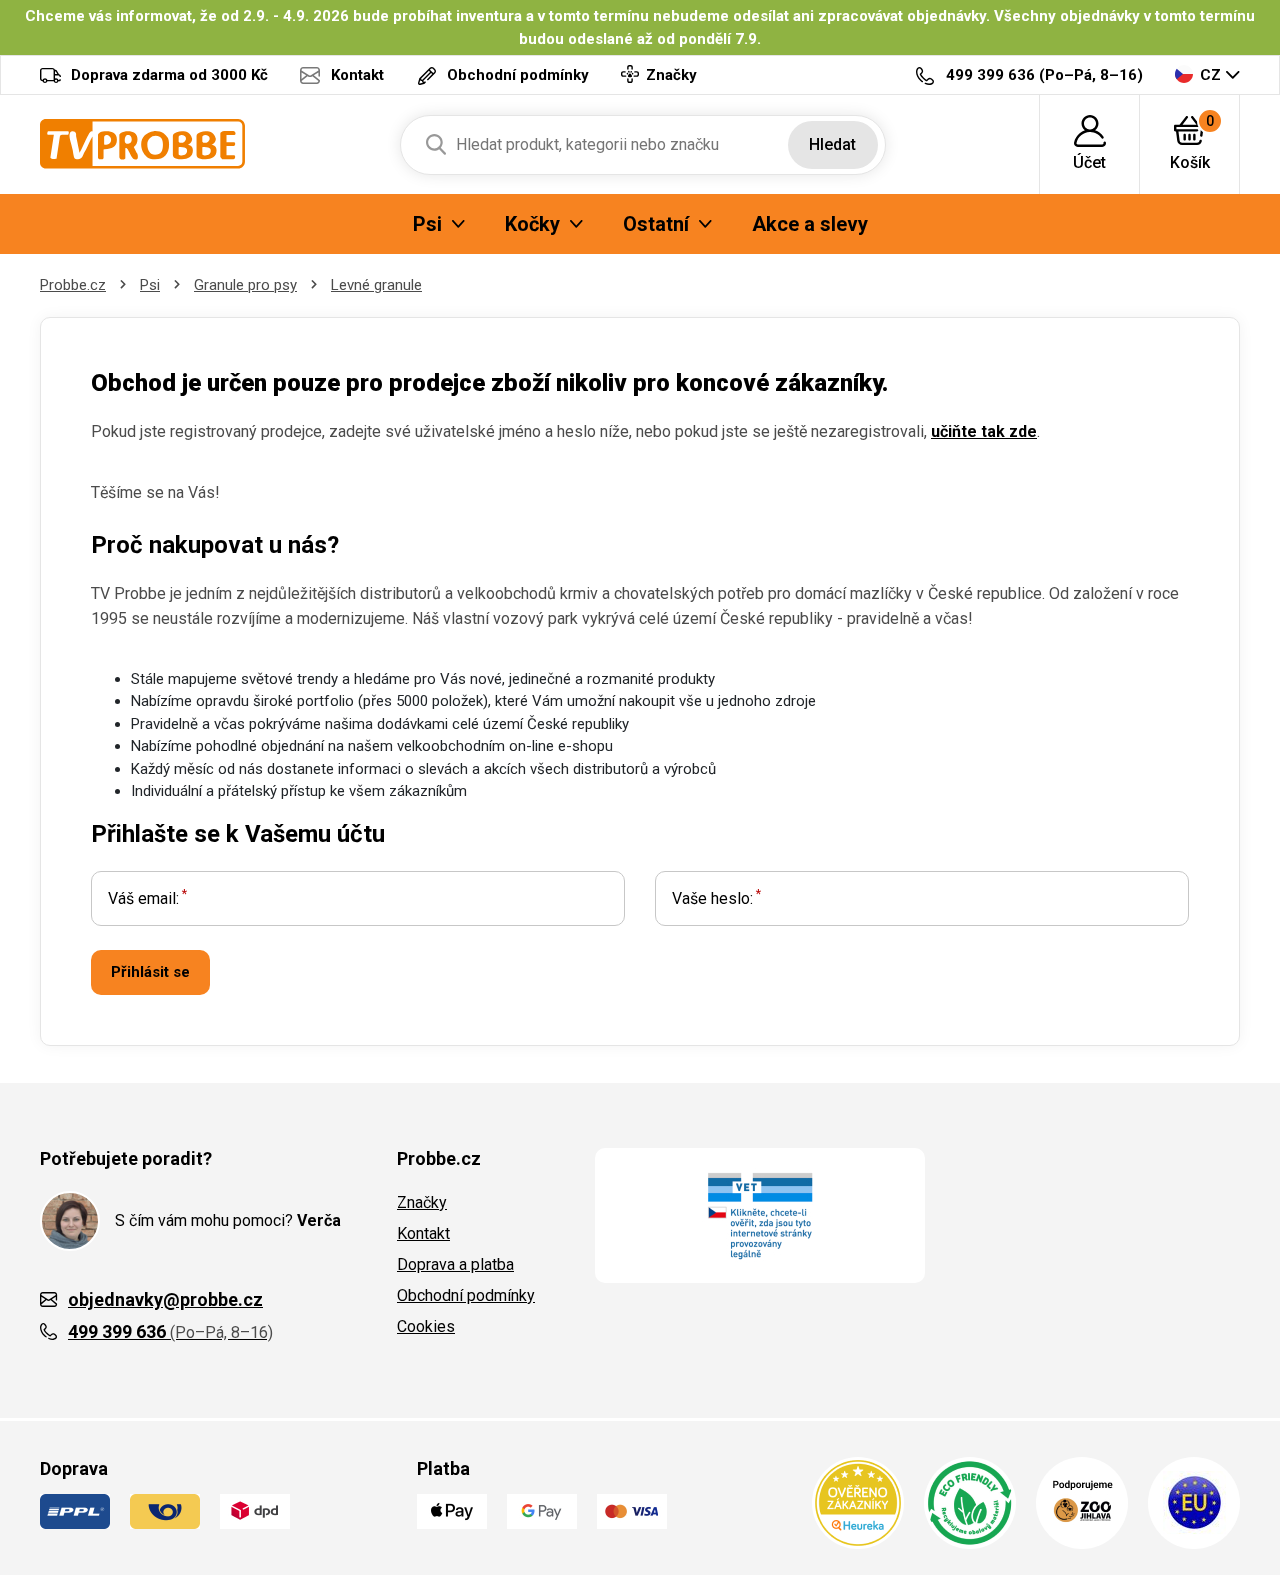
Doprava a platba (455, 1264)
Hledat (832, 144)
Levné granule (376, 285)
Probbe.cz (73, 285)
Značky (422, 1202)
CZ (1210, 75)
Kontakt (423, 1233)
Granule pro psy (245, 285)
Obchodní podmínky (466, 1295)
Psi (150, 285)
